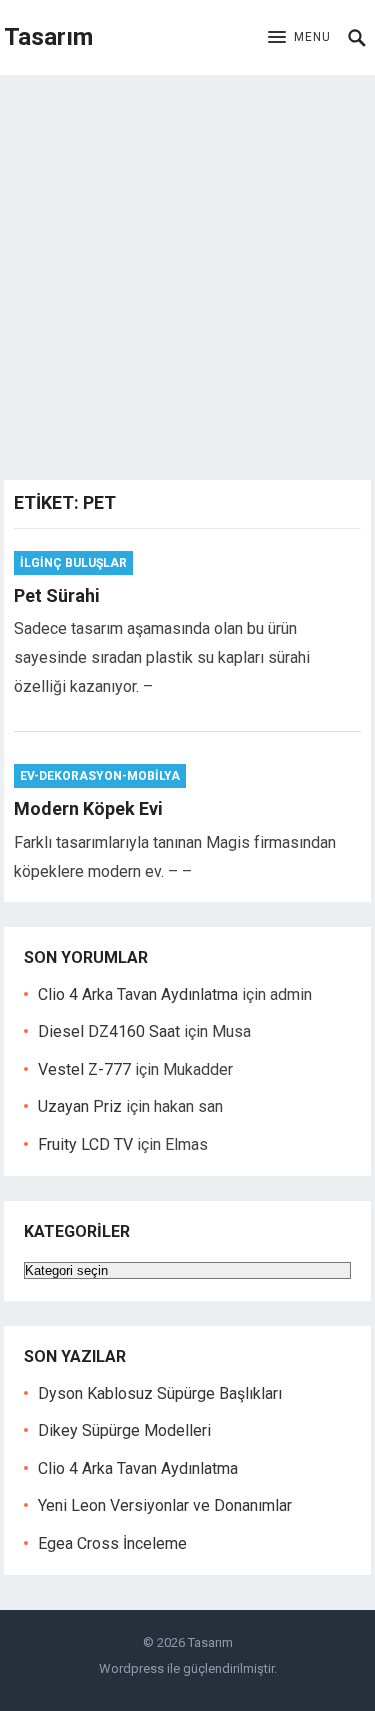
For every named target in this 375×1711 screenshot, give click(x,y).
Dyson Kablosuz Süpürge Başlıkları (160, 1393)
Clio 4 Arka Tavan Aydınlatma (138, 994)
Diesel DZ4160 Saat (109, 1031)
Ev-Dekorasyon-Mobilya (100, 776)
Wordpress (131, 1668)
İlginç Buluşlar (73, 563)
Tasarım (48, 37)
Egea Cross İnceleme (112, 1543)
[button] (299, 38)
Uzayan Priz (80, 1106)
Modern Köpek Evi (88, 808)
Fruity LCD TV (85, 1144)
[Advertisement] (187, 272)
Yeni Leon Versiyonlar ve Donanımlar (165, 1505)
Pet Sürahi (57, 595)
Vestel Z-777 (84, 1069)
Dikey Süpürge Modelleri (124, 1430)
